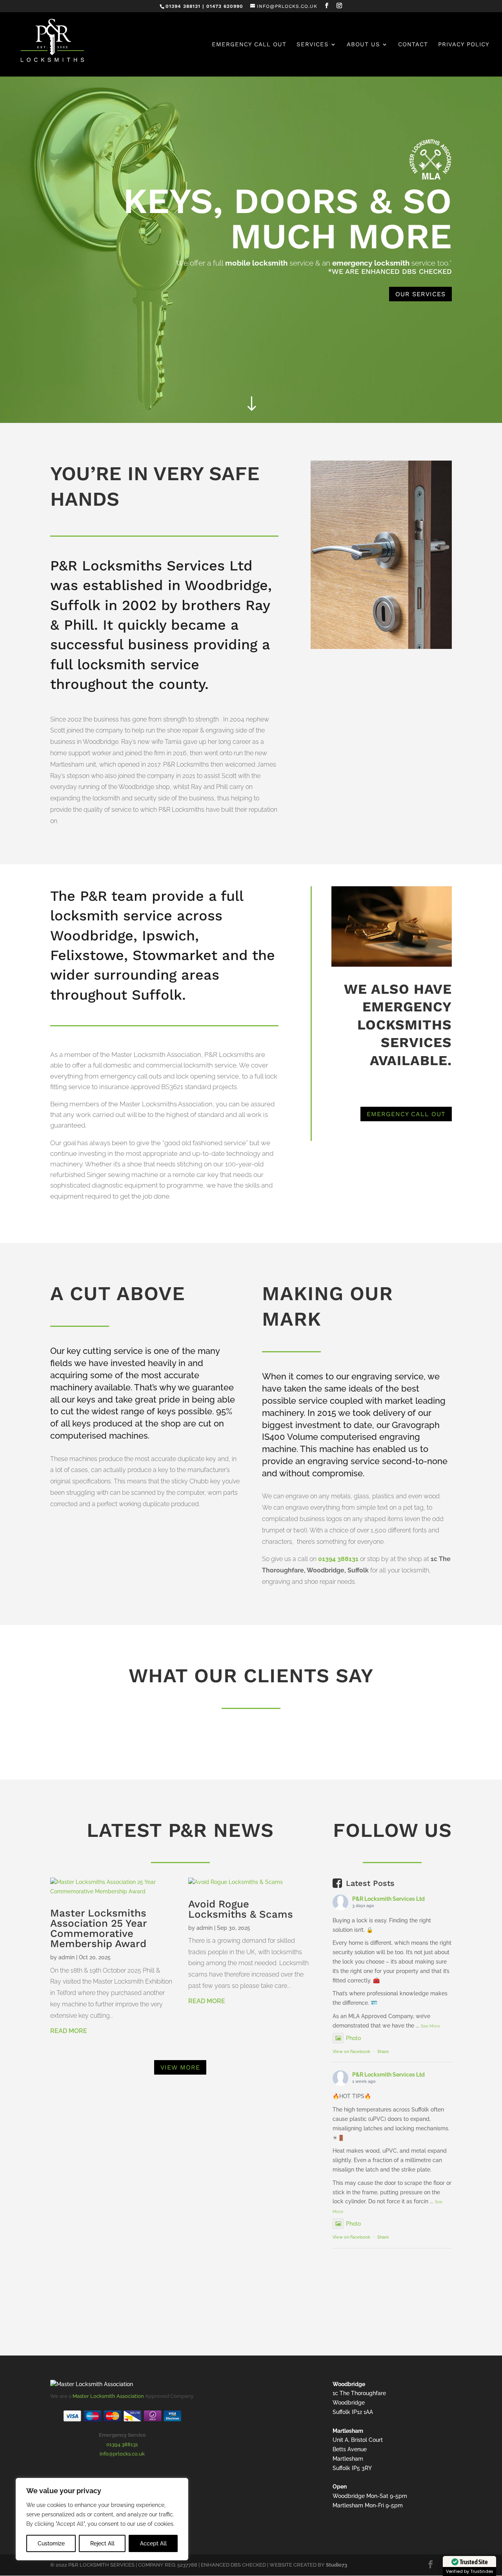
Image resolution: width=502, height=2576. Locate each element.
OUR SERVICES (420, 294)
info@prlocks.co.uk (122, 2454)
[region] (102, 2519)
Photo (353, 2038)
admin (66, 1957)
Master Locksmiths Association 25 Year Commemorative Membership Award (98, 1928)
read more (69, 2031)
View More (180, 2067)
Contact (413, 45)
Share (383, 2052)
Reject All (102, 2543)
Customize (51, 2543)
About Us (363, 45)
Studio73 (336, 2565)
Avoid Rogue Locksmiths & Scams (241, 1909)
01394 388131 (338, 1559)
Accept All (153, 2543)
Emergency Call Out (249, 45)
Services (313, 45)
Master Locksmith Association (108, 2396)
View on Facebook (351, 2052)
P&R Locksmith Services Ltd (388, 1899)
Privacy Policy (464, 45)
